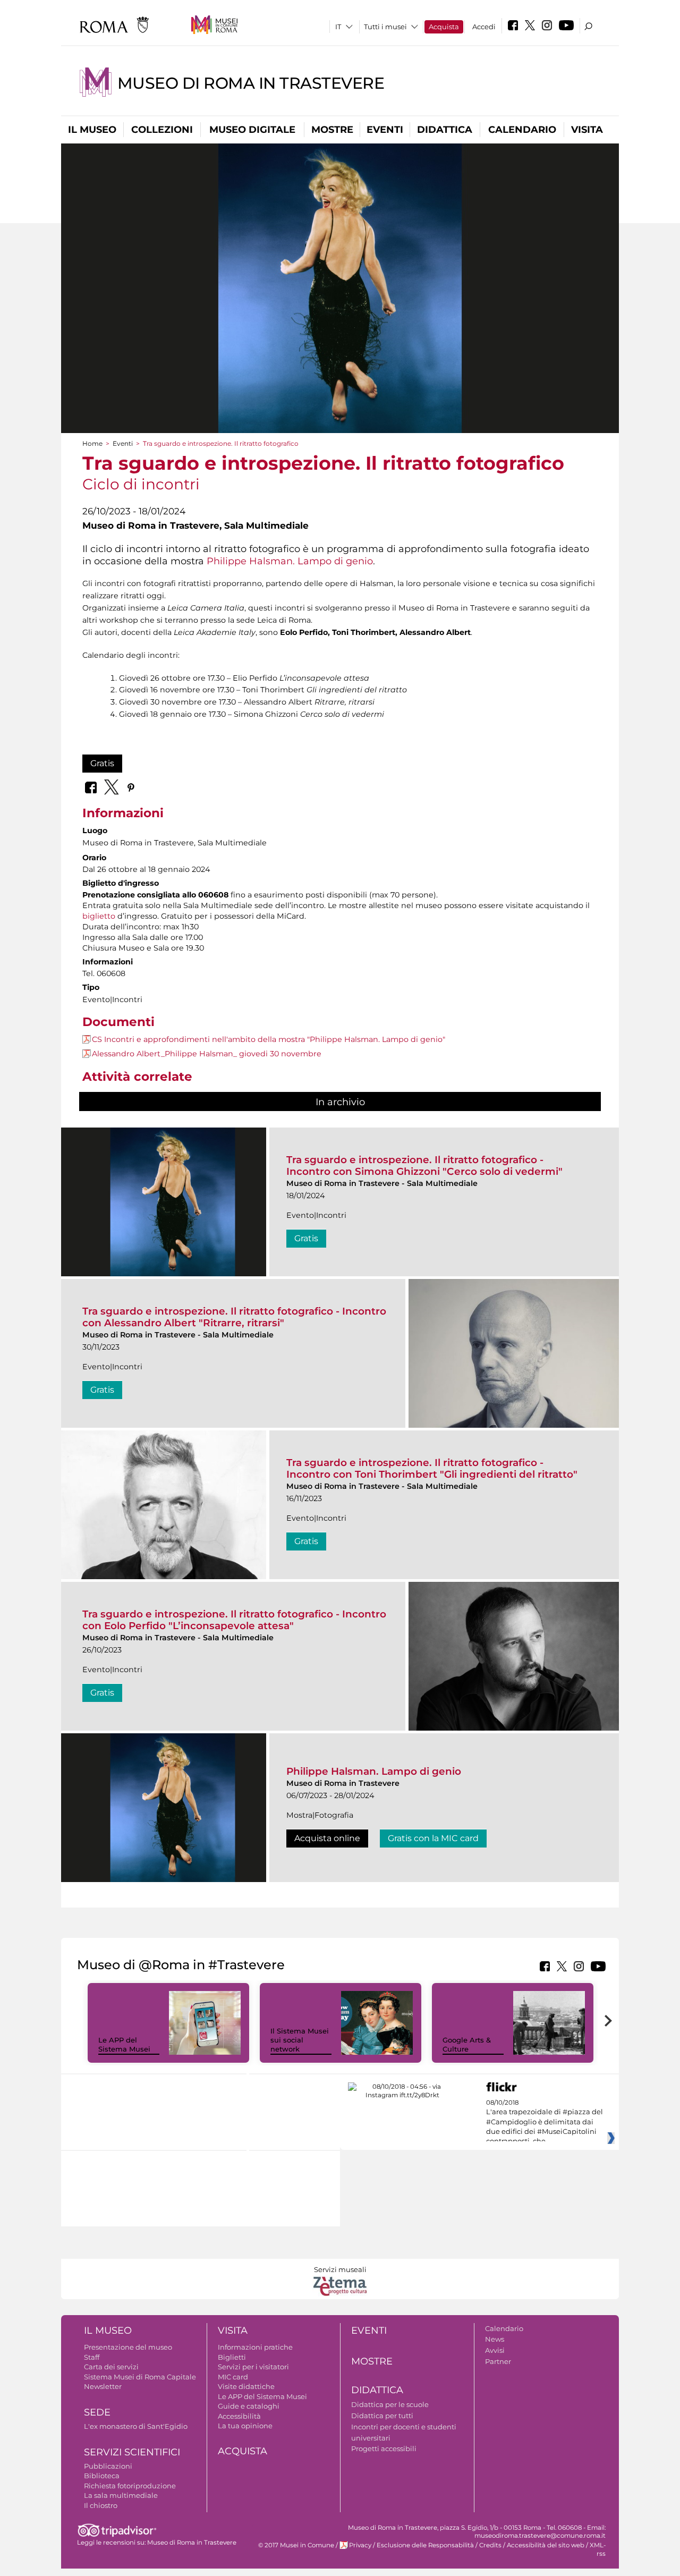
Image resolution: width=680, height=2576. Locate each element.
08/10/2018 (545, 2122)
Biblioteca (102, 2476)
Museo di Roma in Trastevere (251, 83)
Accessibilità (239, 2416)
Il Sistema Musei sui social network (300, 2040)
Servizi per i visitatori (253, 2367)
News (495, 2339)
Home (92, 443)
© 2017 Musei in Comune (296, 2545)
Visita (587, 130)
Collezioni (162, 130)
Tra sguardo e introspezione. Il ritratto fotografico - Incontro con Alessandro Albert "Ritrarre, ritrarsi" (234, 1317)
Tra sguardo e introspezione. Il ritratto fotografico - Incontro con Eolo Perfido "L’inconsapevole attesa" (234, 1620)
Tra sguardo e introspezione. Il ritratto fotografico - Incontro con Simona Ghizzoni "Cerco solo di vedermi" (424, 1166)
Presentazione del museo (128, 2347)
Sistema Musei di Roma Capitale (140, 2377)
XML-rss (598, 2549)
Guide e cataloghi (249, 2406)
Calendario (522, 130)
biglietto (100, 916)
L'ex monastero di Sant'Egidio (136, 2426)
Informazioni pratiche (255, 2347)
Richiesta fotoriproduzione (130, 2486)
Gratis (102, 763)
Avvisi (495, 2350)
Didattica (445, 130)
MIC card (233, 2377)
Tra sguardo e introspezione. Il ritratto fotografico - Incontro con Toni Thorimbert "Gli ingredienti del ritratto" (432, 1468)
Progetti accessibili (384, 2448)
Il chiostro (101, 2505)
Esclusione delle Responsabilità (425, 2545)
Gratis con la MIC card (433, 1838)
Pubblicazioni (108, 2466)
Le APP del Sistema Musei (124, 2044)
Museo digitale (252, 130)
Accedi (484, 27)
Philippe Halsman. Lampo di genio (290, 561)
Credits (490, 2545)
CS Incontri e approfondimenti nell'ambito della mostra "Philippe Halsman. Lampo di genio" (269, 1039)
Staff (92, 2357)
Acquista (444, 27)
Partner (498, 2361)
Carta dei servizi (111, 2367)
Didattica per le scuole (390, 2404)
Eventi (385, 130)
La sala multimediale (121, 2495)
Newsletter (103, 2386)
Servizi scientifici (132, 2452)
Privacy (360, 2545)
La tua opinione (245, 2426)
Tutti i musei (385, 27)
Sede (97, 2412)
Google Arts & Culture (467, 2044)
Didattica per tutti (382, 2416)
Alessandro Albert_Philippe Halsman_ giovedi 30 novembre (207, 1054)
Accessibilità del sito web (546, 2545)
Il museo (92, 130)
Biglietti (232, 2357)
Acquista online (327, 1838)
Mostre (332, 130)
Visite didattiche (246, 2386)
